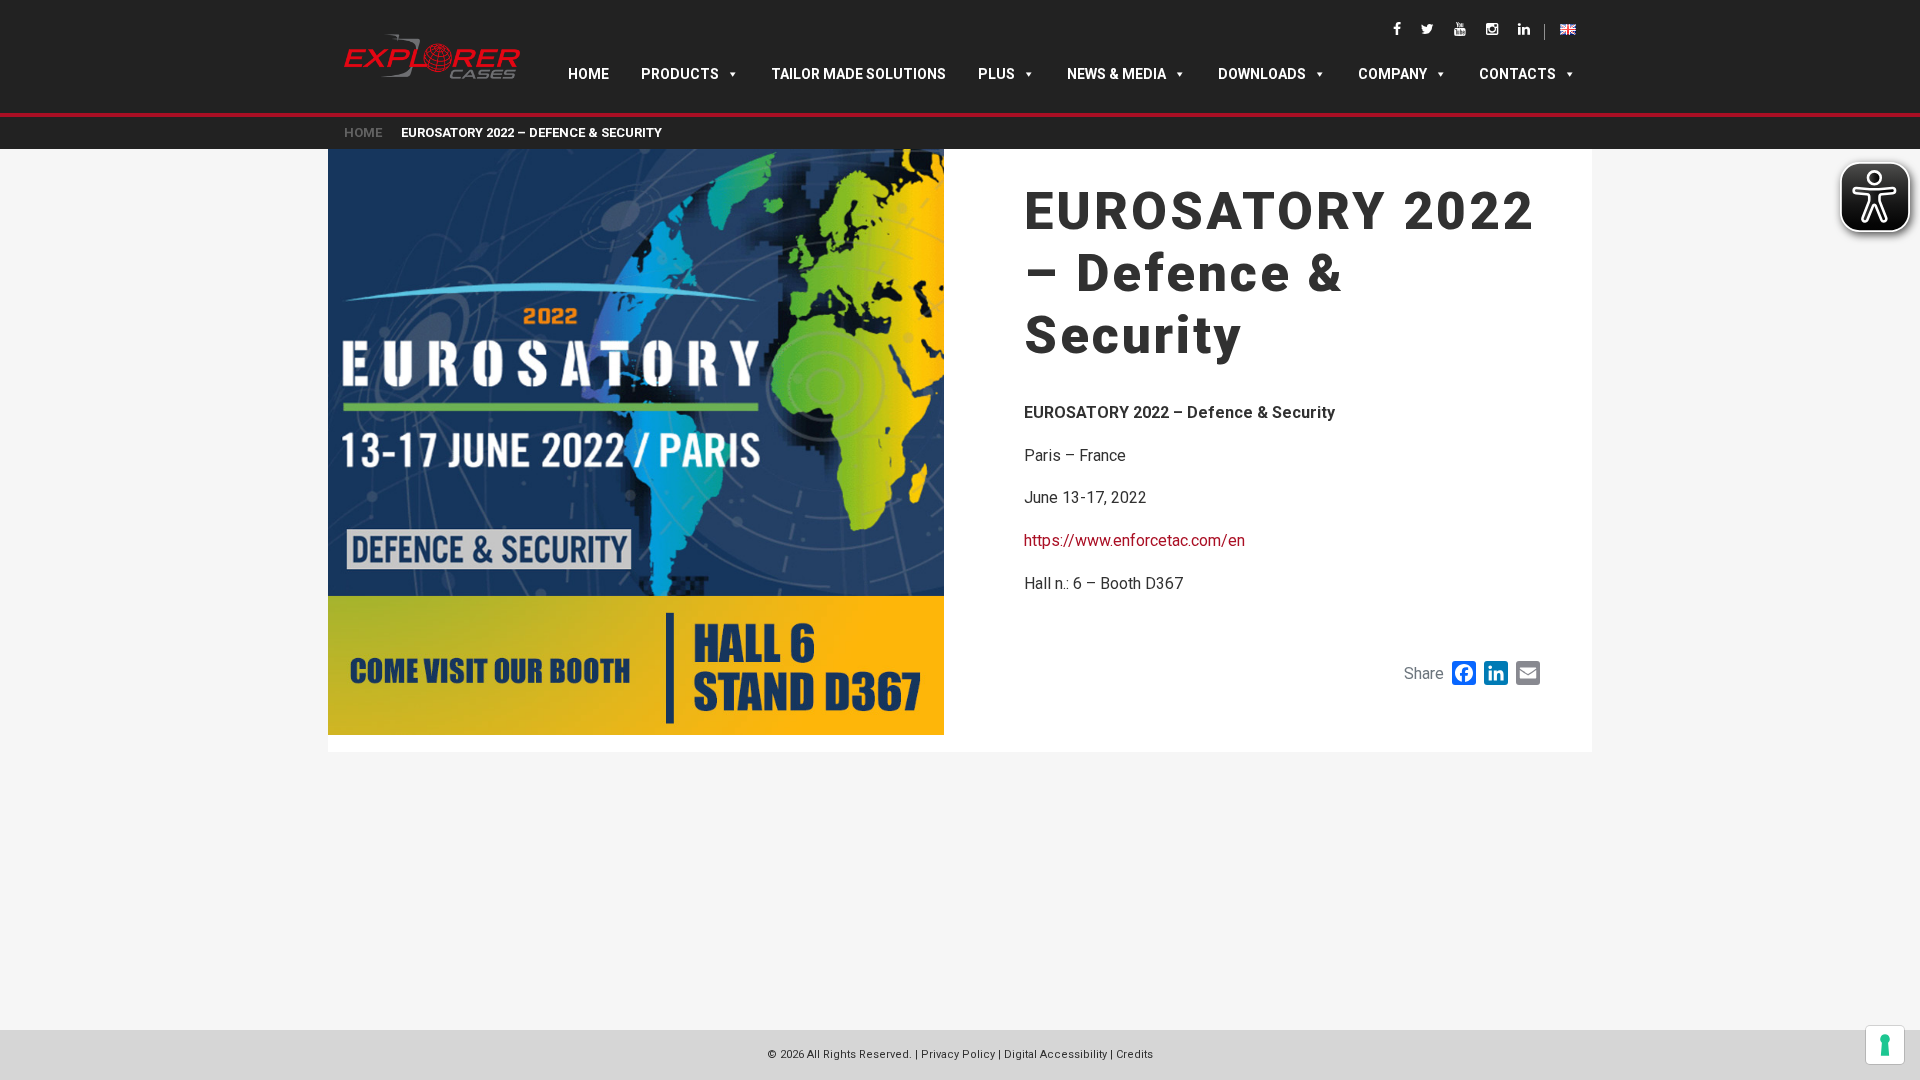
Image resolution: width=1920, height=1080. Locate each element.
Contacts (1517, 74)
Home (588, 74)
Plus (996, 74)
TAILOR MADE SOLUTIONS (858, 74)
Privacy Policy (958, 1054)
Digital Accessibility (1055, 1054)
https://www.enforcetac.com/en (1134, 540)
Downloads (1262, 74)
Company (1392, 74)
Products (680, 74)
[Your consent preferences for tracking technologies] (1885, 1045)
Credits (1134, 1054)
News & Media (1116, 74)
